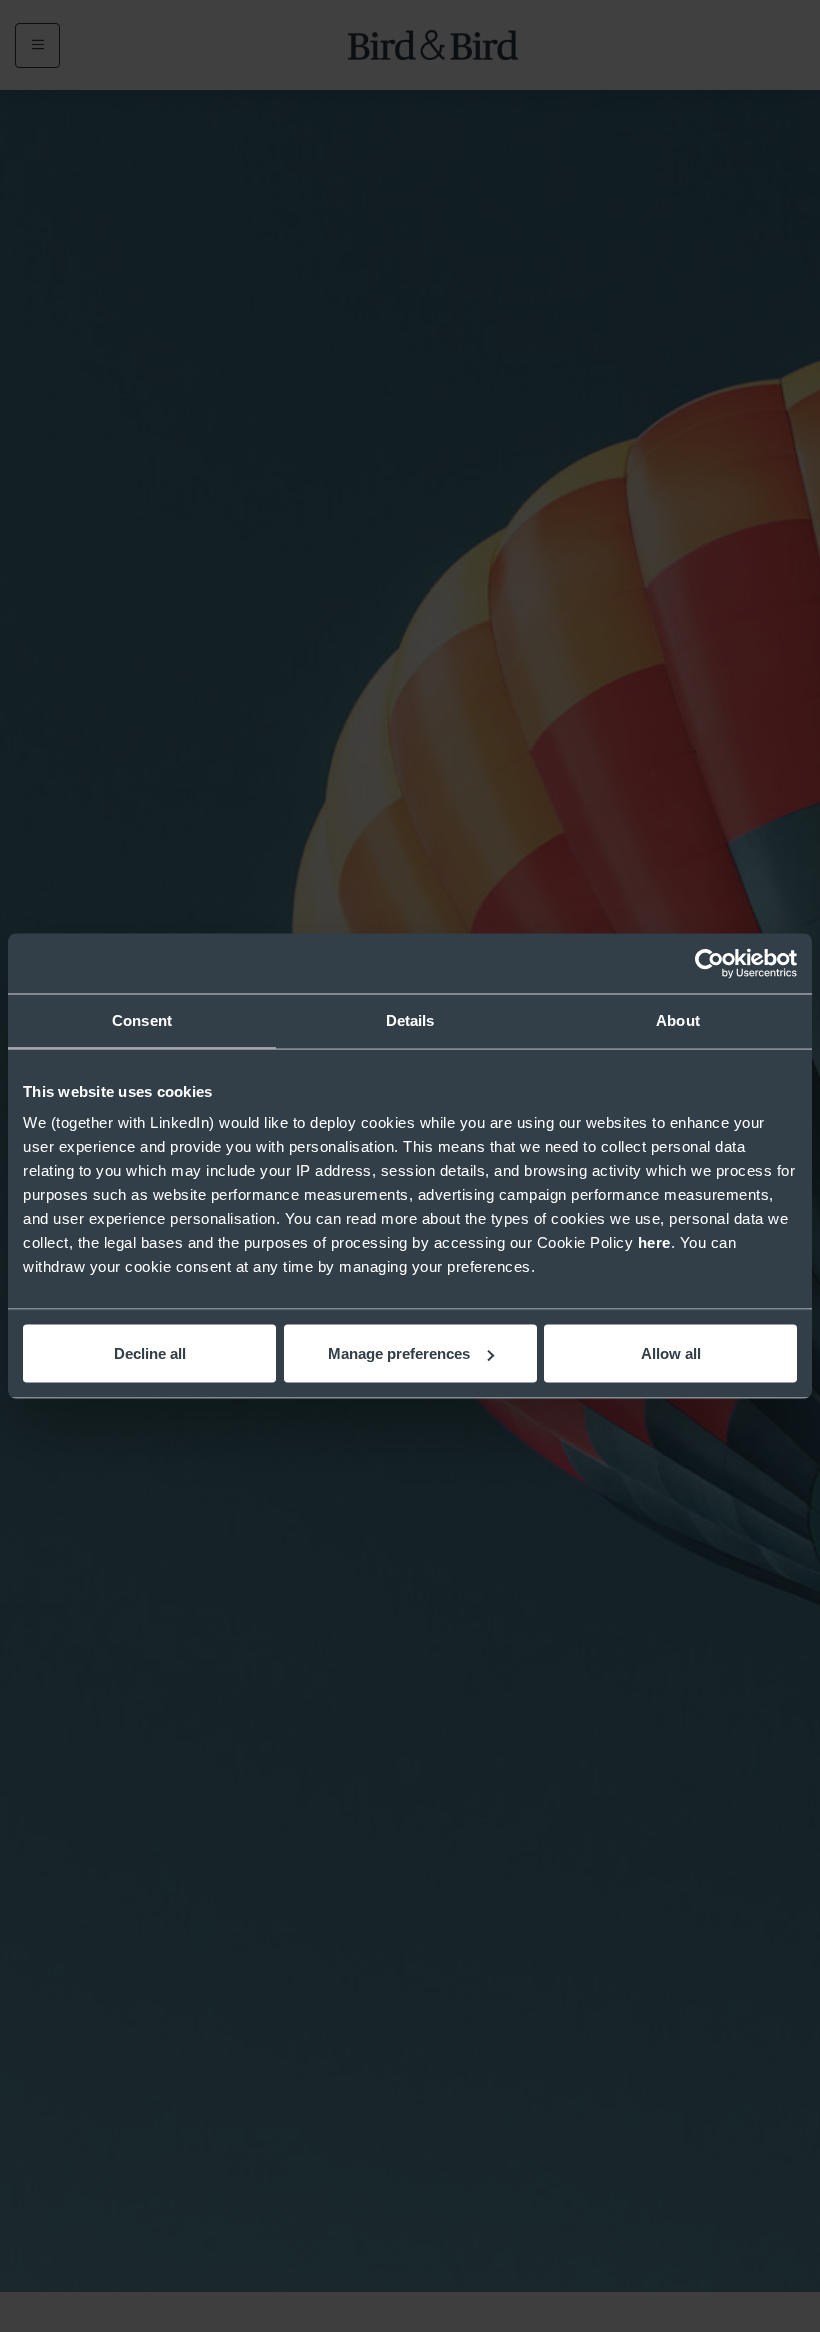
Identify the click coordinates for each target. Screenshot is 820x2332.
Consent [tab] (142, 1020)
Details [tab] (410, 1020)
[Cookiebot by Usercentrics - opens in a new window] (709, 964)
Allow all (671, 1353)
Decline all (150, 1353)
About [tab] (678, 1020)
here (654, 1242)
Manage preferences (399, 1353)
